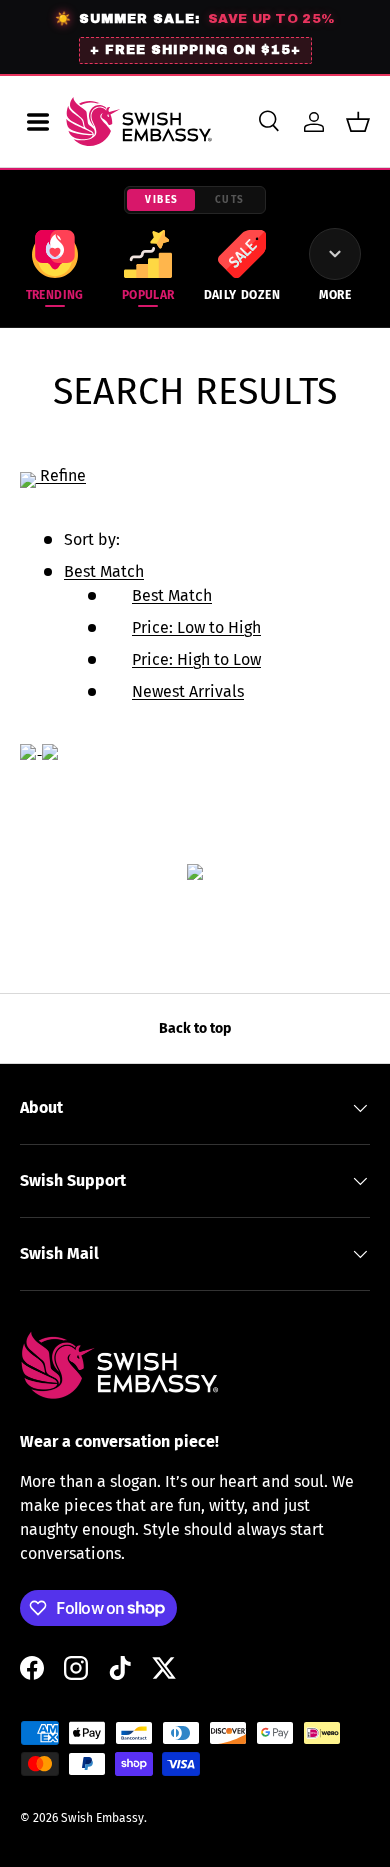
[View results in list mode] (50, 747)
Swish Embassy (102, 1818)
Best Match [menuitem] (172, 595)
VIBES (162, 200)
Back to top (195, 1028)
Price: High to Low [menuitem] (196, 659)
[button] (358, 122)
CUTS (230, 200)
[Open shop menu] (38, 122)
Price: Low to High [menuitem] (196, 627)
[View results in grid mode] (31, 747)
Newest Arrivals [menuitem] (188, 691)
